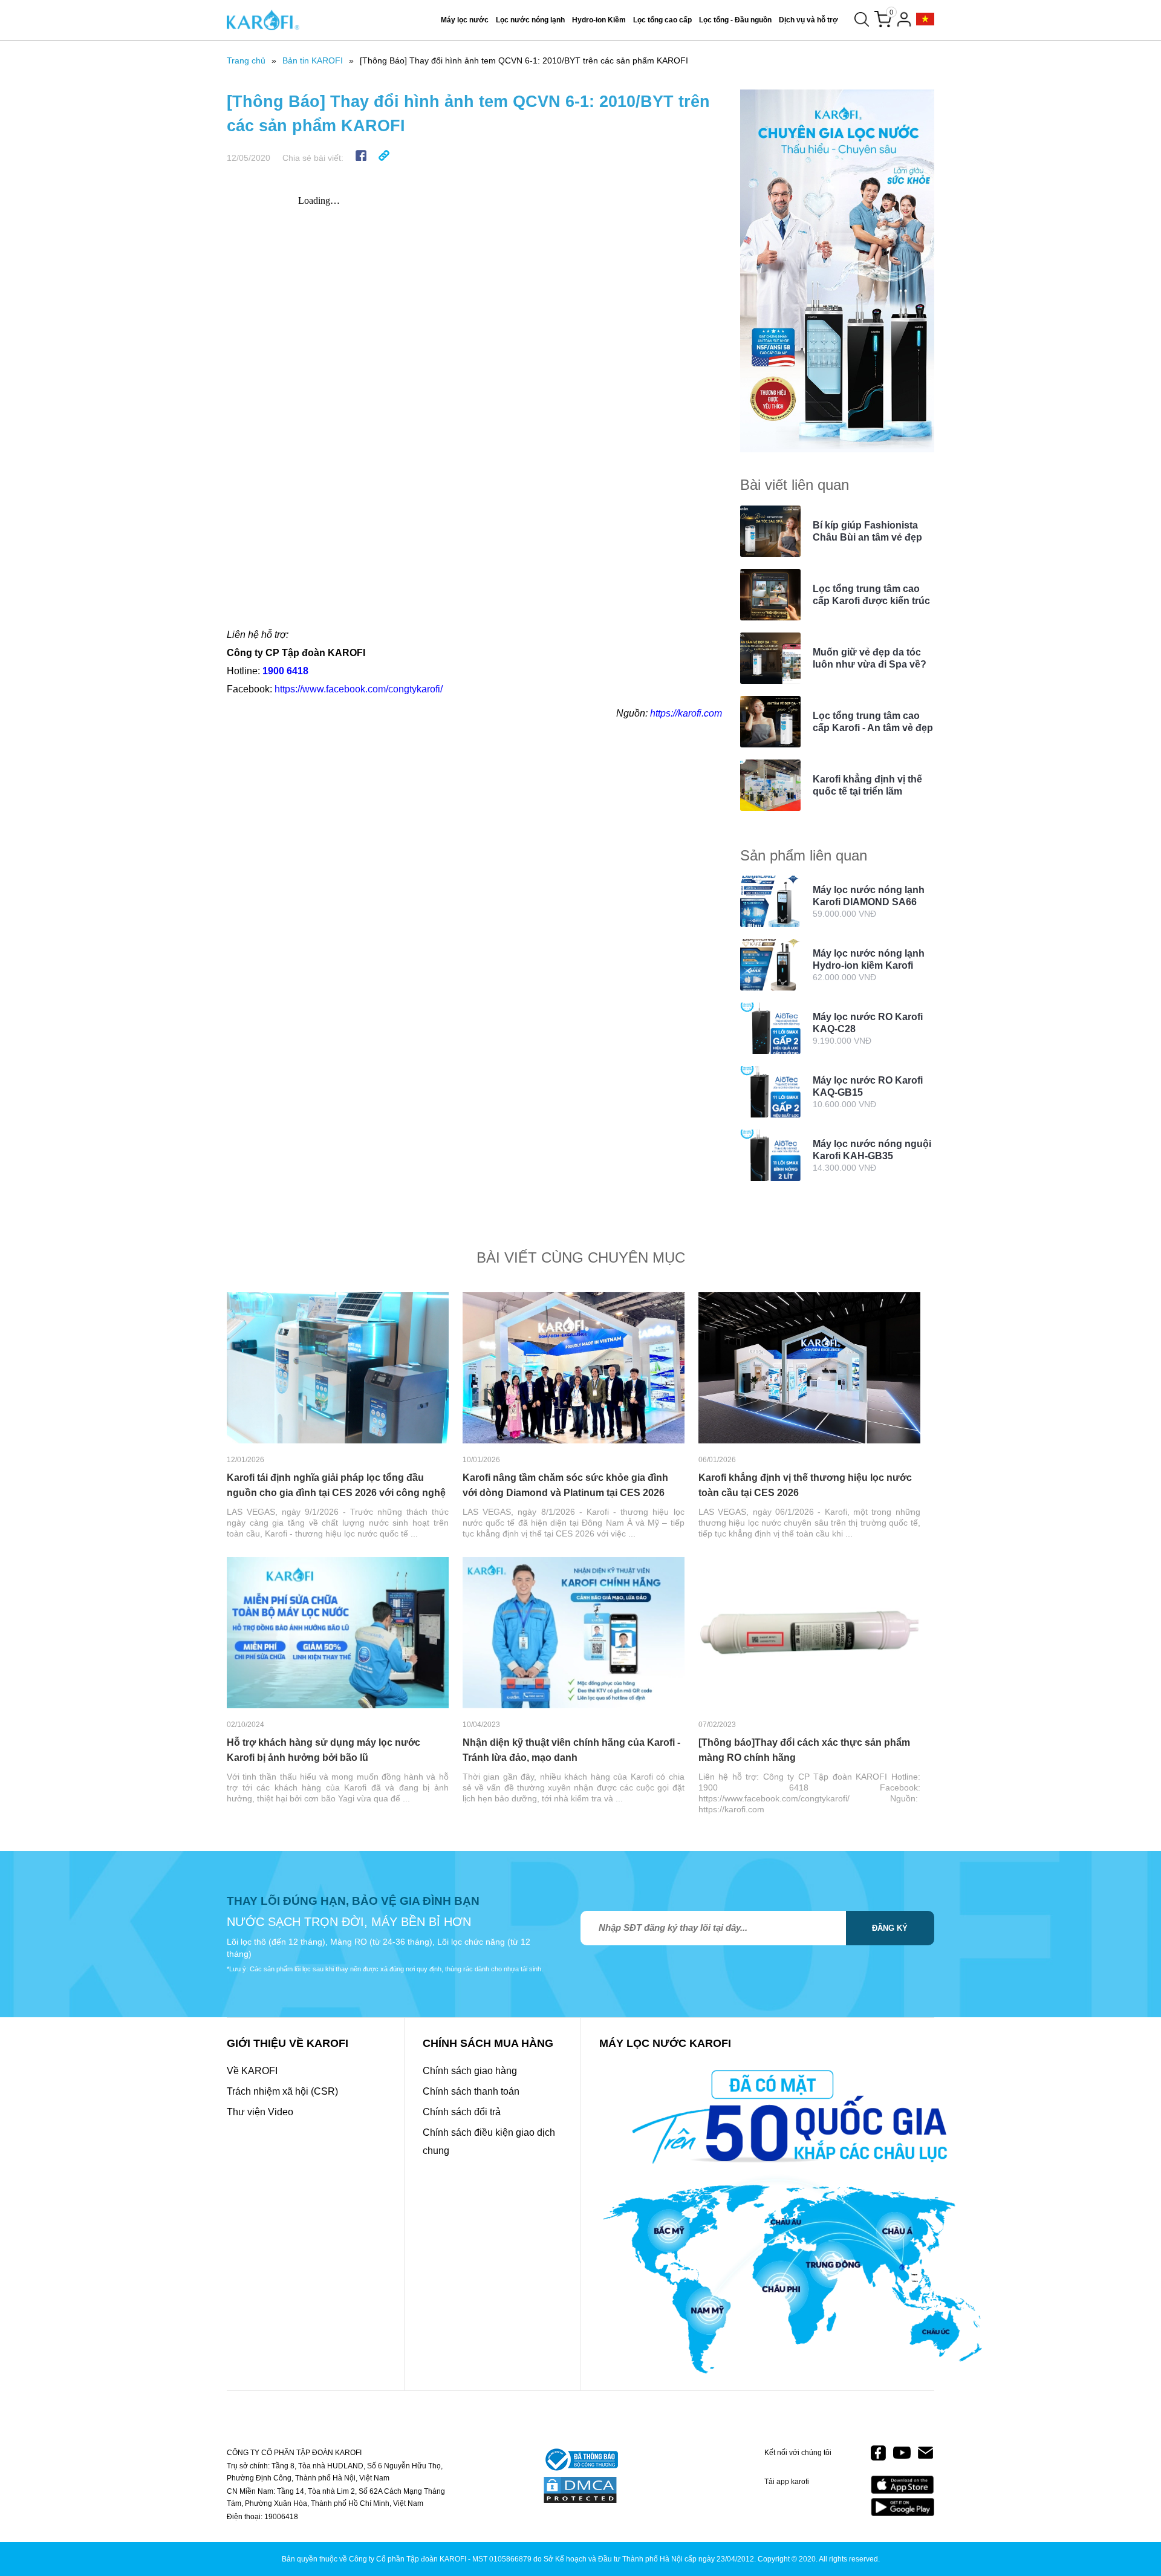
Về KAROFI (252, 2071)
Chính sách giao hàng (470, 2071)
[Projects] (925, 20)
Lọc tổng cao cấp (662, 20)
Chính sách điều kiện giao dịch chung (489, 2142)
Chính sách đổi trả (462, 2112)
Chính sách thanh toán (471, 2091)
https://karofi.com (686, 713)
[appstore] (902, 2485)
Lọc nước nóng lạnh (530, 20)
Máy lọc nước (465, 20)
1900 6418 (285, 671)
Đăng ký (890, 1928)
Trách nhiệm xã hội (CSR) (282, 2091)
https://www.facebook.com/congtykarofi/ (359, 689)
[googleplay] (902, 2507)
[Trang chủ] (263, 20)
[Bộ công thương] (580, 2461)
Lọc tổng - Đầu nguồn (735, 20)
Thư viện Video (260, 2112)
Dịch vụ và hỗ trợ (808, 20)
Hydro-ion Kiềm (599, 20)
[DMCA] (580, 2491)
